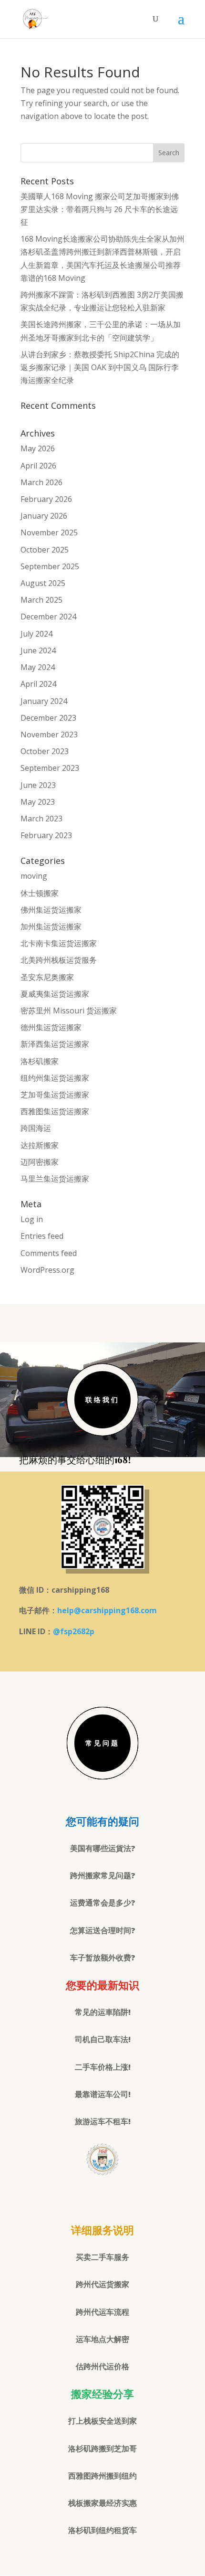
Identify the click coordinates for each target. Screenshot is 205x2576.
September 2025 (50, 566)
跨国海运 (36, 1128)
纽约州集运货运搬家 (55, 1078)
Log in (32, 1219)
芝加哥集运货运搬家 (55, 1095)
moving (34, 876)
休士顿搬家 (40, 893)
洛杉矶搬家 (40, 1061)
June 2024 (38, 650)
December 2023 (48, 718)
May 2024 (38, 667)
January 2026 (44, 516)
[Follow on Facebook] (83, 2198)
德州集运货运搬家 (51, 1027)
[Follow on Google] (102, 2198)
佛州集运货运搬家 (51, 910)
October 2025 (45, 550)
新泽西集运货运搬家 (55, 1044)
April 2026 (38, 466)
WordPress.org (47, 1270)
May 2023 (38, 802)
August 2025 (43, 583)
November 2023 (49, 734)
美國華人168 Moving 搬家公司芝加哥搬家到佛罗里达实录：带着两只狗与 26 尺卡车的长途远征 (100, 209)
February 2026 (46, 499)
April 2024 (38, 684)
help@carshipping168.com (107, 1610)
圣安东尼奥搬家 (47, 977)
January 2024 (44, 701)
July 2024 (36, 634)
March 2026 (41, 482)
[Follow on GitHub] (122, 2198)
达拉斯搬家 (40, 1145)
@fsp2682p (74, 1631)
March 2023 (41, 819)
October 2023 (45, 751)
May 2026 (38, 448)
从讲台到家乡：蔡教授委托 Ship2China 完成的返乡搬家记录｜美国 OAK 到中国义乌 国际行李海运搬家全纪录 (100, 367)
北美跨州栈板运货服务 (59, 960)
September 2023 (50, 768)
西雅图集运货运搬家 (55, 1111)
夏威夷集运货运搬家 (55, 994)
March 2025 (41, 600)
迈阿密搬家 (40, 1162)
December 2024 (48, 617)
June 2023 (38, 785)
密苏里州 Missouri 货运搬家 (69, 1011)
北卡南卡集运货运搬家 (59, 943)
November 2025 (49, 532)
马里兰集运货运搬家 (55, 1179)
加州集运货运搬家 (51, 926)
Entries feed (42, 1236)
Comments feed (49, 1253)
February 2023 (46, 835)
